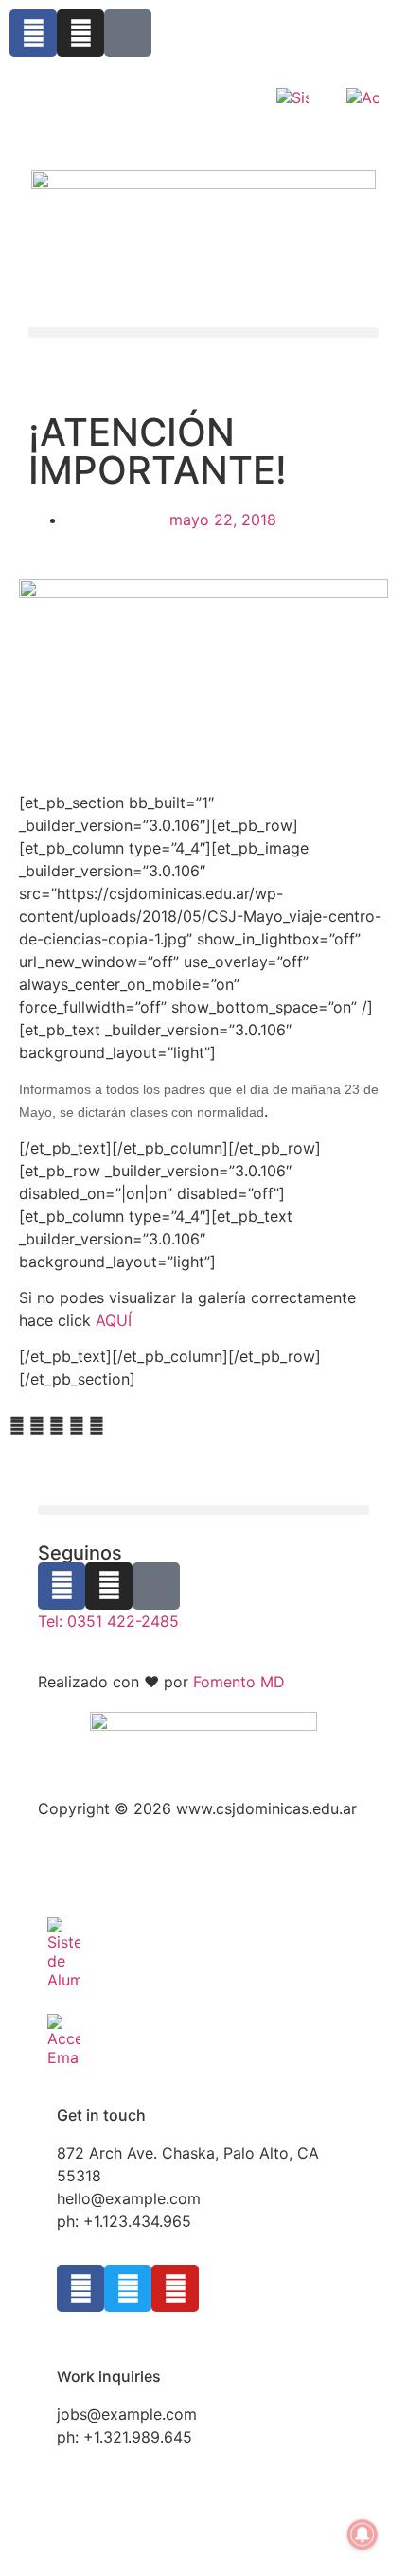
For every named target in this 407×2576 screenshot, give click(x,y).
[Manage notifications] (363, 2534)
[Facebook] (33, 33)
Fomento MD (239, 1682)
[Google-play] (128, 33)
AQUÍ (114, 1320)
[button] (203, 333)
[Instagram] (80, 33)
